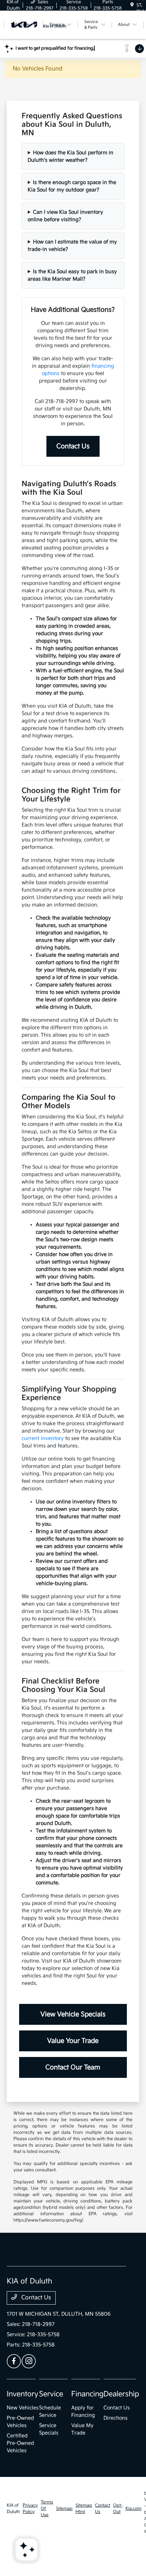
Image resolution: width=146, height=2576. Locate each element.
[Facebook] (14, 2361)
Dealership (121, 2394)
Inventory (23, 2394)
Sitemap (64, 2509)
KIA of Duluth (13, 2509)
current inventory (43, 1438)
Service (51, 2394)
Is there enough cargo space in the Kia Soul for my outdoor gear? (72, 186)
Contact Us (73, 446)
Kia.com (133, 2509)
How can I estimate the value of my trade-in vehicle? (72, 246)
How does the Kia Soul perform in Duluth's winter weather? (71, 156)
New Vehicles (23, 2408)
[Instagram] (29, 2361)
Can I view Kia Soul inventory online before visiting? (65, 216)
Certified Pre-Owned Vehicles (20, 2443)
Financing (87, 2394)
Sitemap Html (84, 2509)
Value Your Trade (73, 2041)
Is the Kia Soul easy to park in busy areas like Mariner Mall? (72, 275)
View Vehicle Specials (73, 2014)
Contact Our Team (73, 2067)
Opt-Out (118, 2509)
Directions (116, 2418)
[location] (132, 5)
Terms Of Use (47, 2509)
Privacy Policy (30, 2509)
